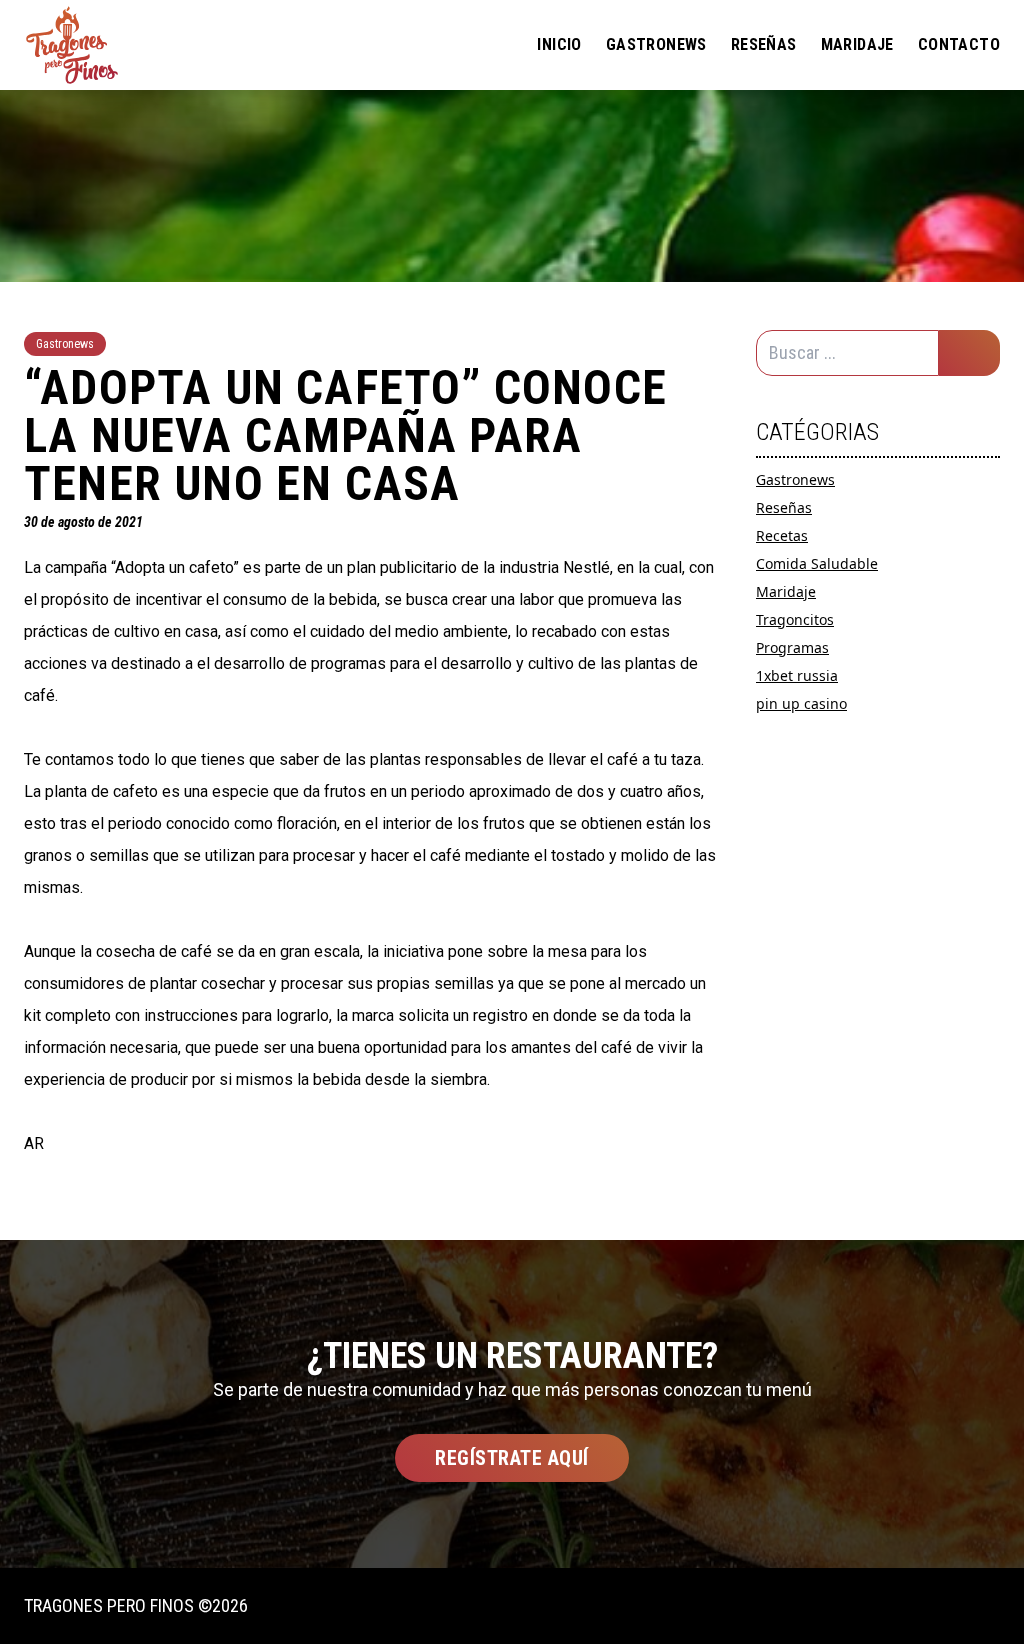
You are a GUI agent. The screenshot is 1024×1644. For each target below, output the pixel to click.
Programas (792, 647)
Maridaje (857, 44)
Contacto (959, 44)
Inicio (559, 44)
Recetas (782, 535)
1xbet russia (797, 675)
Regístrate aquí (512, 1458)
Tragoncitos (795, 619)
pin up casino (801, 703)
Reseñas (764, 44)
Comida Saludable (817, 563)
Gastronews (656, 44)
